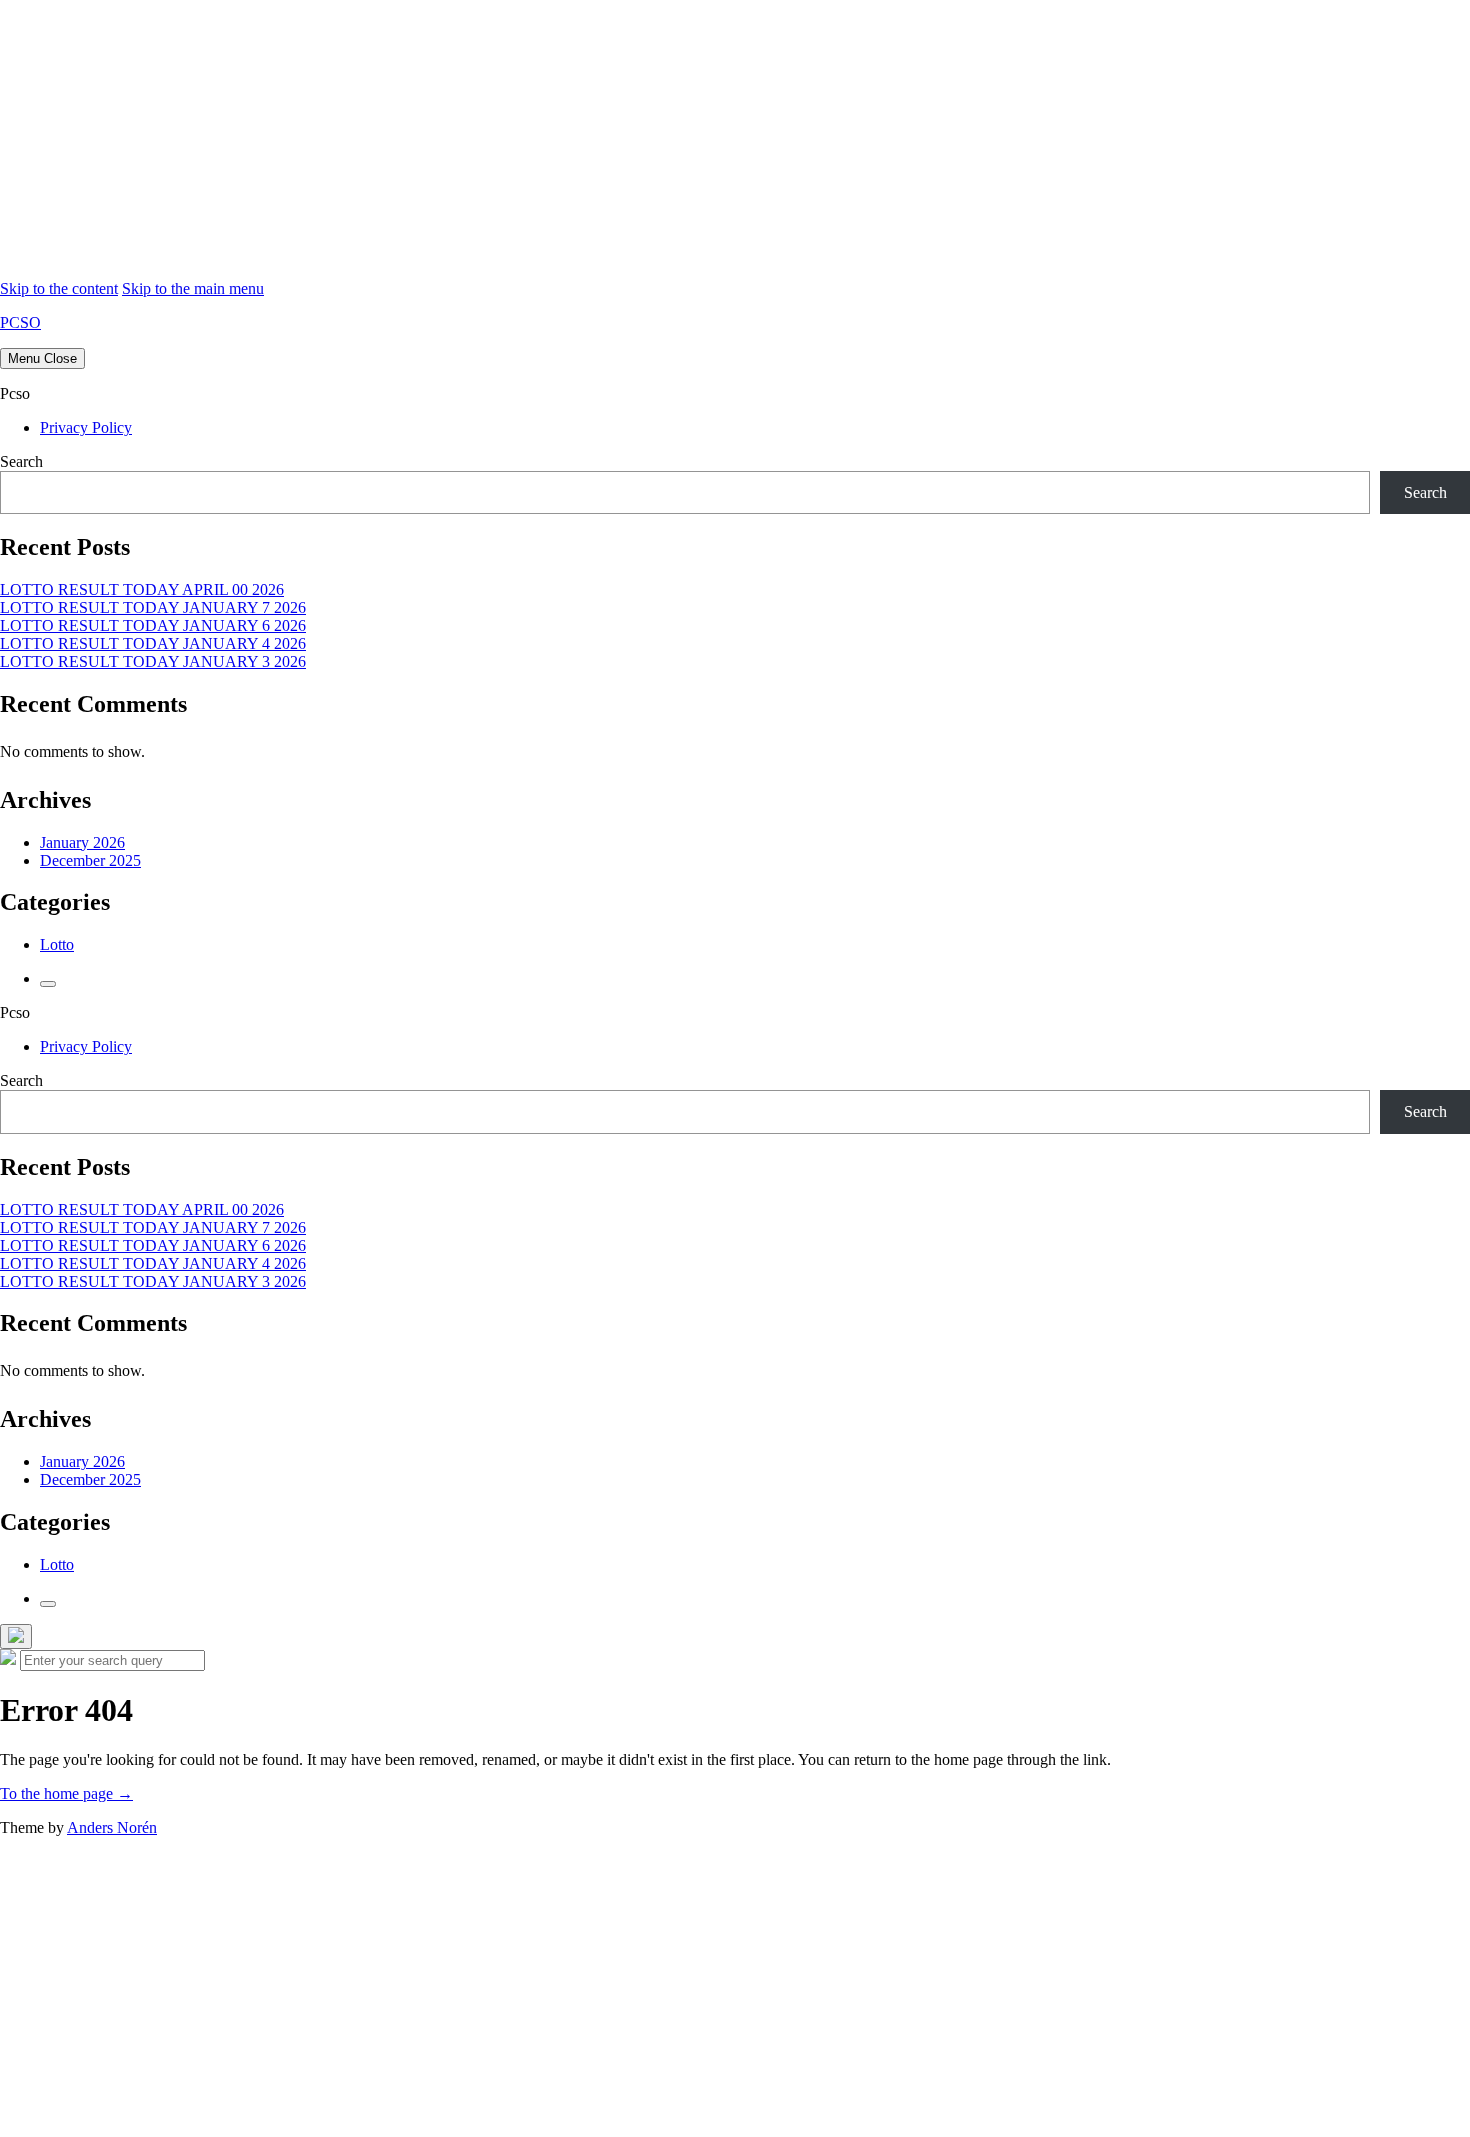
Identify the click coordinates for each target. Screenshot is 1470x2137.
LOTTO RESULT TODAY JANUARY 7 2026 (153, 607)
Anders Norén (112, 1827)
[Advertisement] (600, 140)
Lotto (57, 944)
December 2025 (90, 860)
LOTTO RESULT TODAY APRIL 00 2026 (142, 589)
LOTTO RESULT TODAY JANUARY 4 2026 (153, 643)
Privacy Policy (86, 427)
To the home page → (66, 1793)
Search (21, 461)
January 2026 (82, 842)
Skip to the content (59, 288)
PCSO (20, 322)
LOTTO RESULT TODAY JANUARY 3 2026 (153, 661)
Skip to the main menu (193, 288)
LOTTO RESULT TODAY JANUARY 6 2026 (153, 625)
